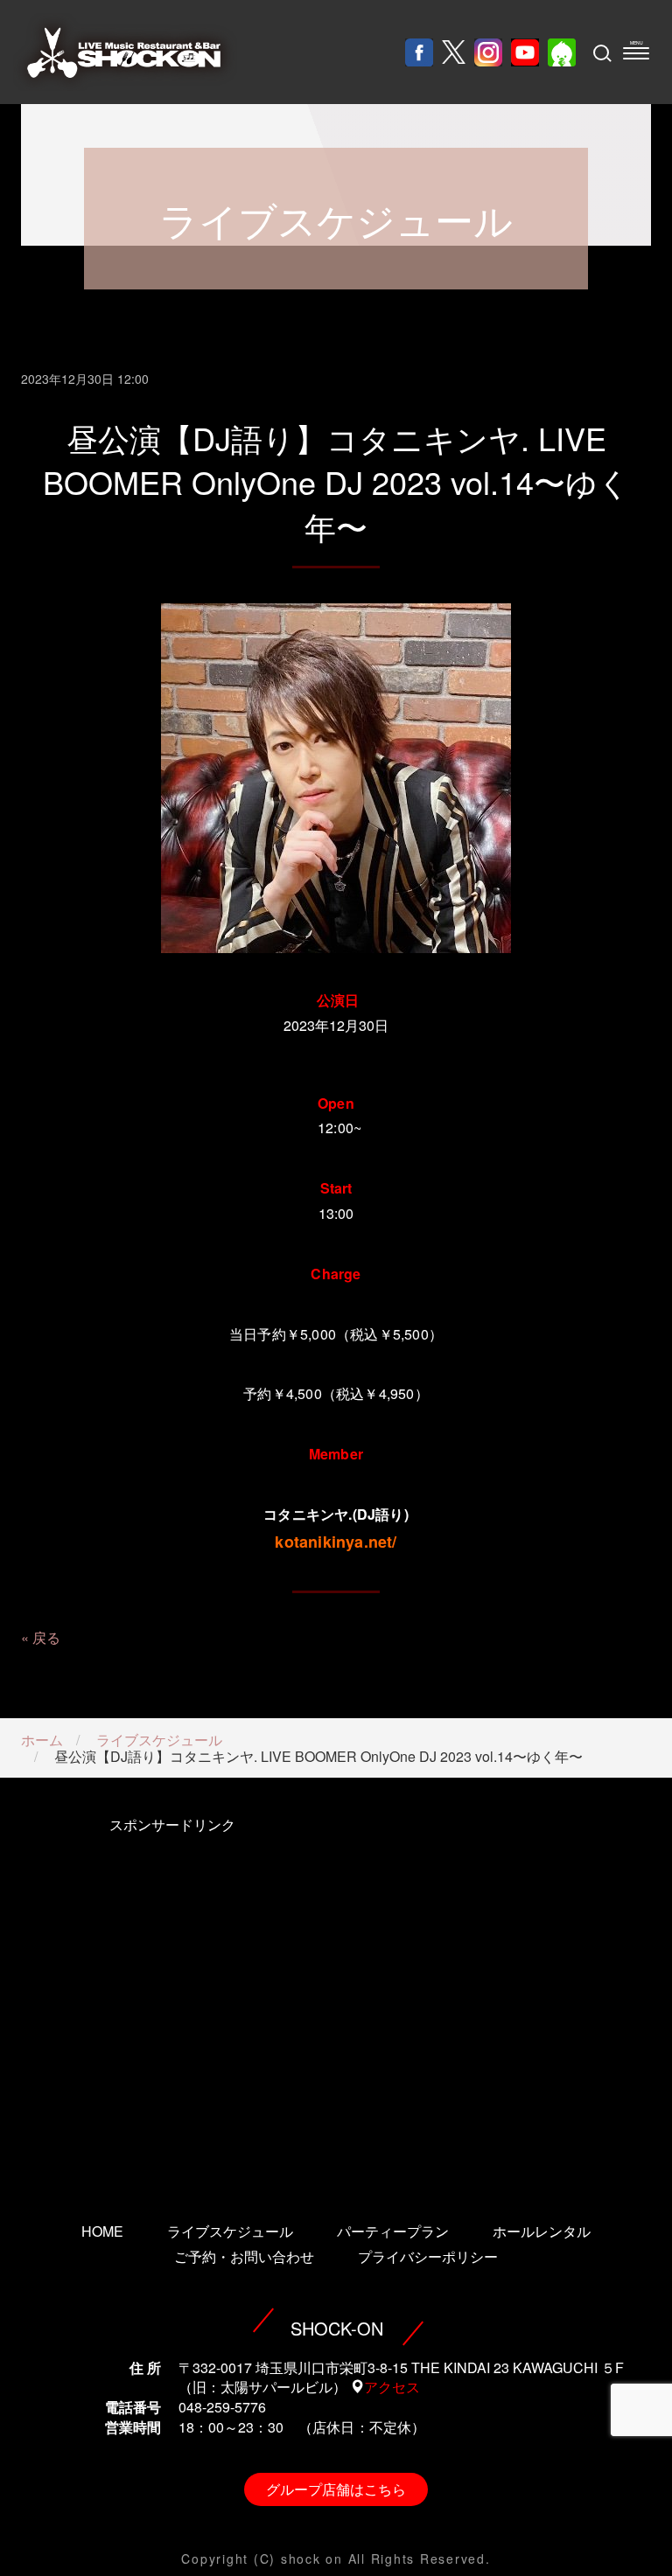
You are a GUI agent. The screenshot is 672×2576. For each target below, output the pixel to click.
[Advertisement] (172, 1995)
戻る (46, 1637)
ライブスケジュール (159, 1740)
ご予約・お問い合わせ (244, 2256)
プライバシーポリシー (428, 2256)
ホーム (42, 1740)
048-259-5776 (222, 2407)
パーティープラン (393, 2231)
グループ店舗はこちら (336, 2489)
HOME (102, 2231)
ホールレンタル (542, 2231)
